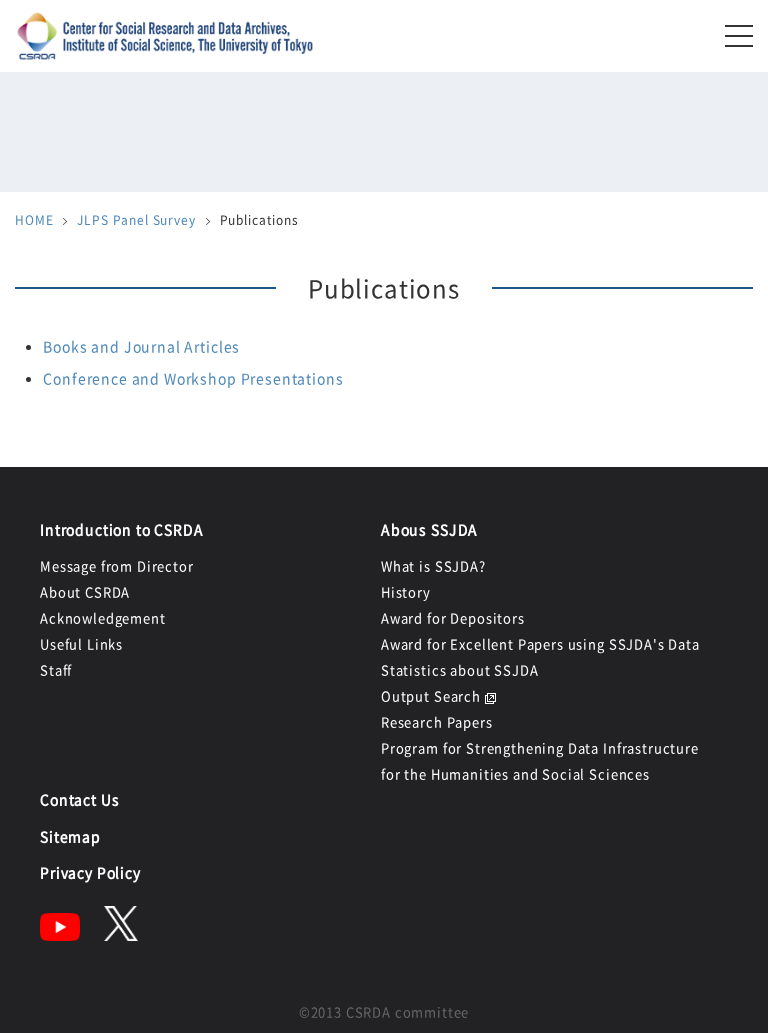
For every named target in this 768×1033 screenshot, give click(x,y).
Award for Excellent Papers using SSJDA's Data (540, 643)
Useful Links (81, 643)
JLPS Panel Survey (136, 220)
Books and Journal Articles (141, 346)
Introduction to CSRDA (122, 529)
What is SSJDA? (433, 565)
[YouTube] (60, 935)
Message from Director (117, 565)
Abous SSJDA (429, 529)
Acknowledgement (103, 617)
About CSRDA (85, 591)
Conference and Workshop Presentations (193, 378)
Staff (56, 669)
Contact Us (79, 799)
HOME (34, 220)
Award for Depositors (453, 617)
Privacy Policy (90, 872)
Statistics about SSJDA (459, 669)
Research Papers (437, 721)
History (406, 591)
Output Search (431, 695)
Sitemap (70, 836)
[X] (121, 935)
